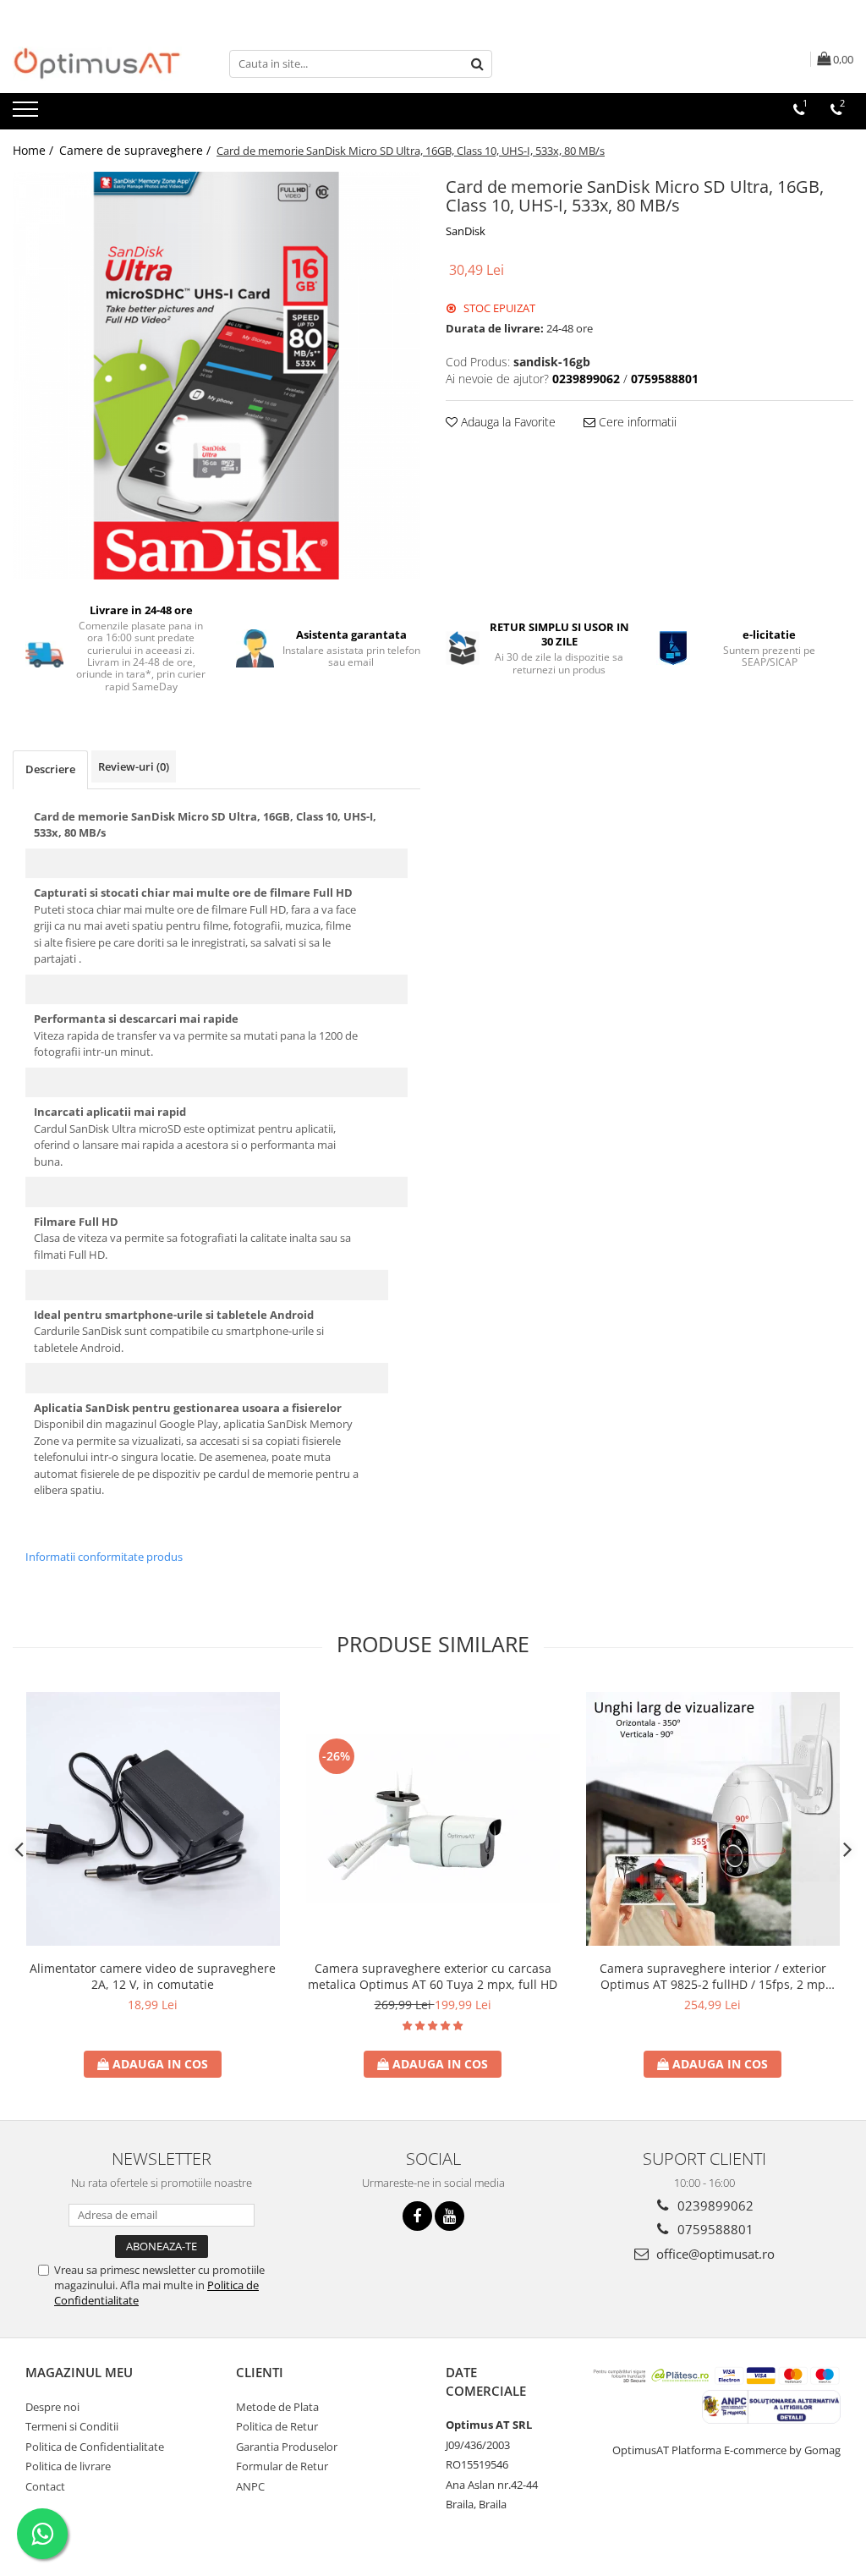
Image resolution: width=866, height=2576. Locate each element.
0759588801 (714, 2229)
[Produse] (27, 114)
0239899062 (714, 2205)
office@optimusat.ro (714, 2254)
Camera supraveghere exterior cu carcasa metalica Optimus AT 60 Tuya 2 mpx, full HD (433, 1976)
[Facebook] (417, 2216)
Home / (35, 150)
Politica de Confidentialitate (95, 2447)
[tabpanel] (216, 376)
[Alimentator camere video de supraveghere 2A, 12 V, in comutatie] (153, 1819)
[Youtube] (449, 2216)
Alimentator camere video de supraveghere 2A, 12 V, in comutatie (153, 1976)
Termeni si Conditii (72, 2426)
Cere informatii (636, 422)
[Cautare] (477, 64)
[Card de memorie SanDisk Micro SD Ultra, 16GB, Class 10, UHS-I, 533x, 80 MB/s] (216, 376)
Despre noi (52, 2407)
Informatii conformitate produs (104, 1557)
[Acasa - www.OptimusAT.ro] (97, 63)
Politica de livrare (68, 2466)
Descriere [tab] (50, 769)
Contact (45, 2486)
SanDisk (466, 231)
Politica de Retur (277, 2426)
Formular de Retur (282, 2466)
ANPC (250, 2486)
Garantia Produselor (287, 2447)
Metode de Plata (277, 2407)
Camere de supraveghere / (137, 150)
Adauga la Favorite (507, 422)
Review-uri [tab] (134, 766)
